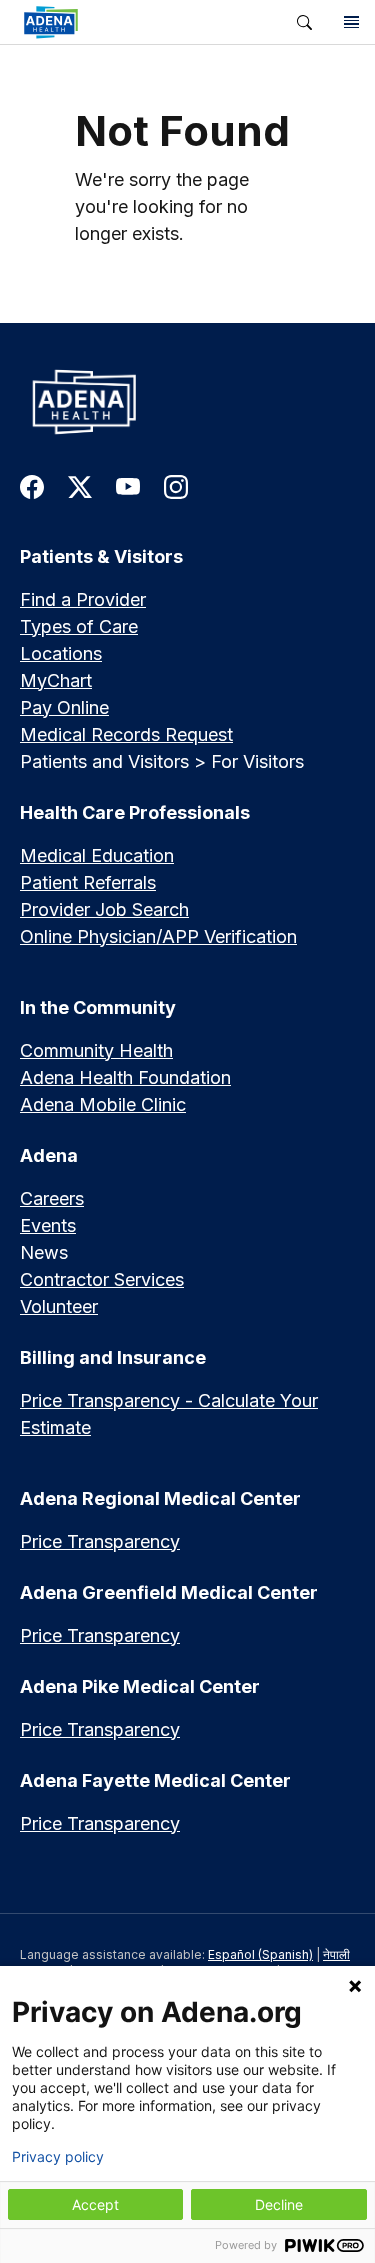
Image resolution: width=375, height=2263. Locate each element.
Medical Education (97, 855)
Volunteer (59, 1306)
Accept (95, 2204)
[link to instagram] (176, 485)
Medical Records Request (126, 734)
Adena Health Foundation (125, 1077)
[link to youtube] (128, 485)
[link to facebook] (32, 485)
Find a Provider (83, 599)
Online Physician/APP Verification (158, 936)
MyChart (56, 680)
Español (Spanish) (260, 1954)
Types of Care (79, 626)
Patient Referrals (88, 882)
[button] (304, 22)
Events (48, 1225)
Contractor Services (102, 1279)
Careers (52, 1198)
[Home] (187, 401)
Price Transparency (100, 1541)
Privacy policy (58, 2157)
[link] (140, 22)
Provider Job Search (104, 909)
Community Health (96, 1050)
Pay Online (64, 707)
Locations (61, 653)
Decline (279, 2204)
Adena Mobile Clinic (103, 1104)
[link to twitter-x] (80, 485)
